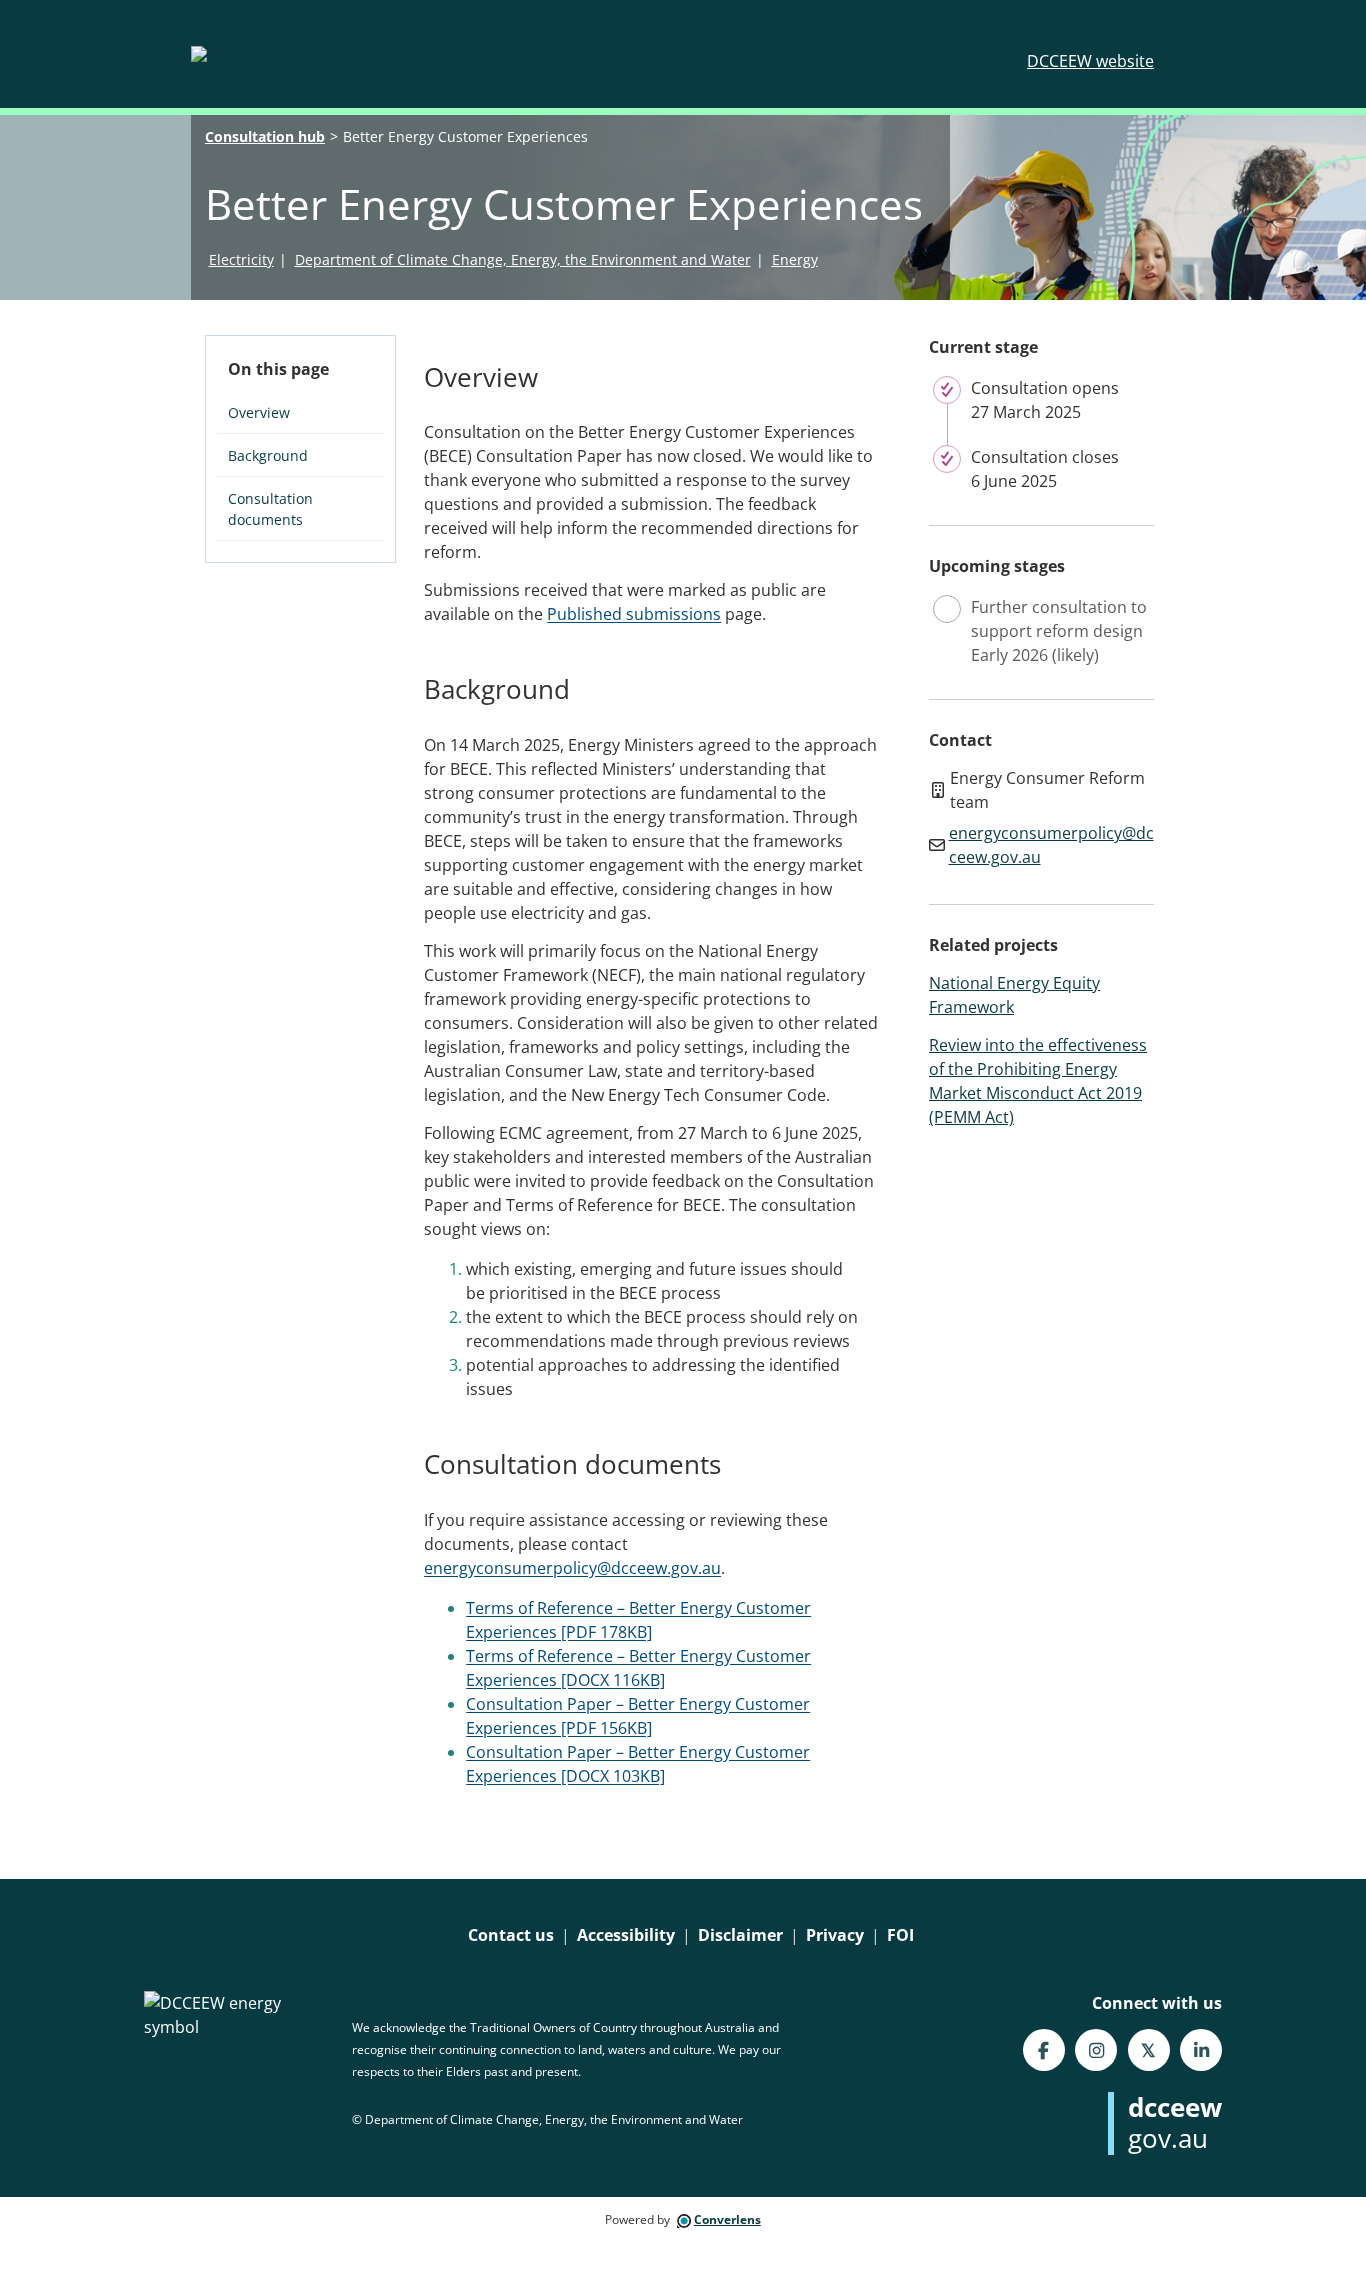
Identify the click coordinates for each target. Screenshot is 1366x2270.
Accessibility (626, 1935)
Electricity (241, 259)
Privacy (835, 1935)
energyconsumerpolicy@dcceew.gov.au (572, 1568)
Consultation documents (270, 509)
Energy (795, 259)
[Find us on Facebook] (1044, 2050)
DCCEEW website (1090, 61)
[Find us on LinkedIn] (1201, 2050)
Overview (259, 412)
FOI (900, 1935)
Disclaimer (740, 1935)
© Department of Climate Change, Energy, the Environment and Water (547, 2119)
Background (268, 455)
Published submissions (634, 614)
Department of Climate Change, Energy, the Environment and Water (523, 259)
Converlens (727, 2219)
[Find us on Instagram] (1096, 2050)
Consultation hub (265, 136)
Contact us (511, 1935)
